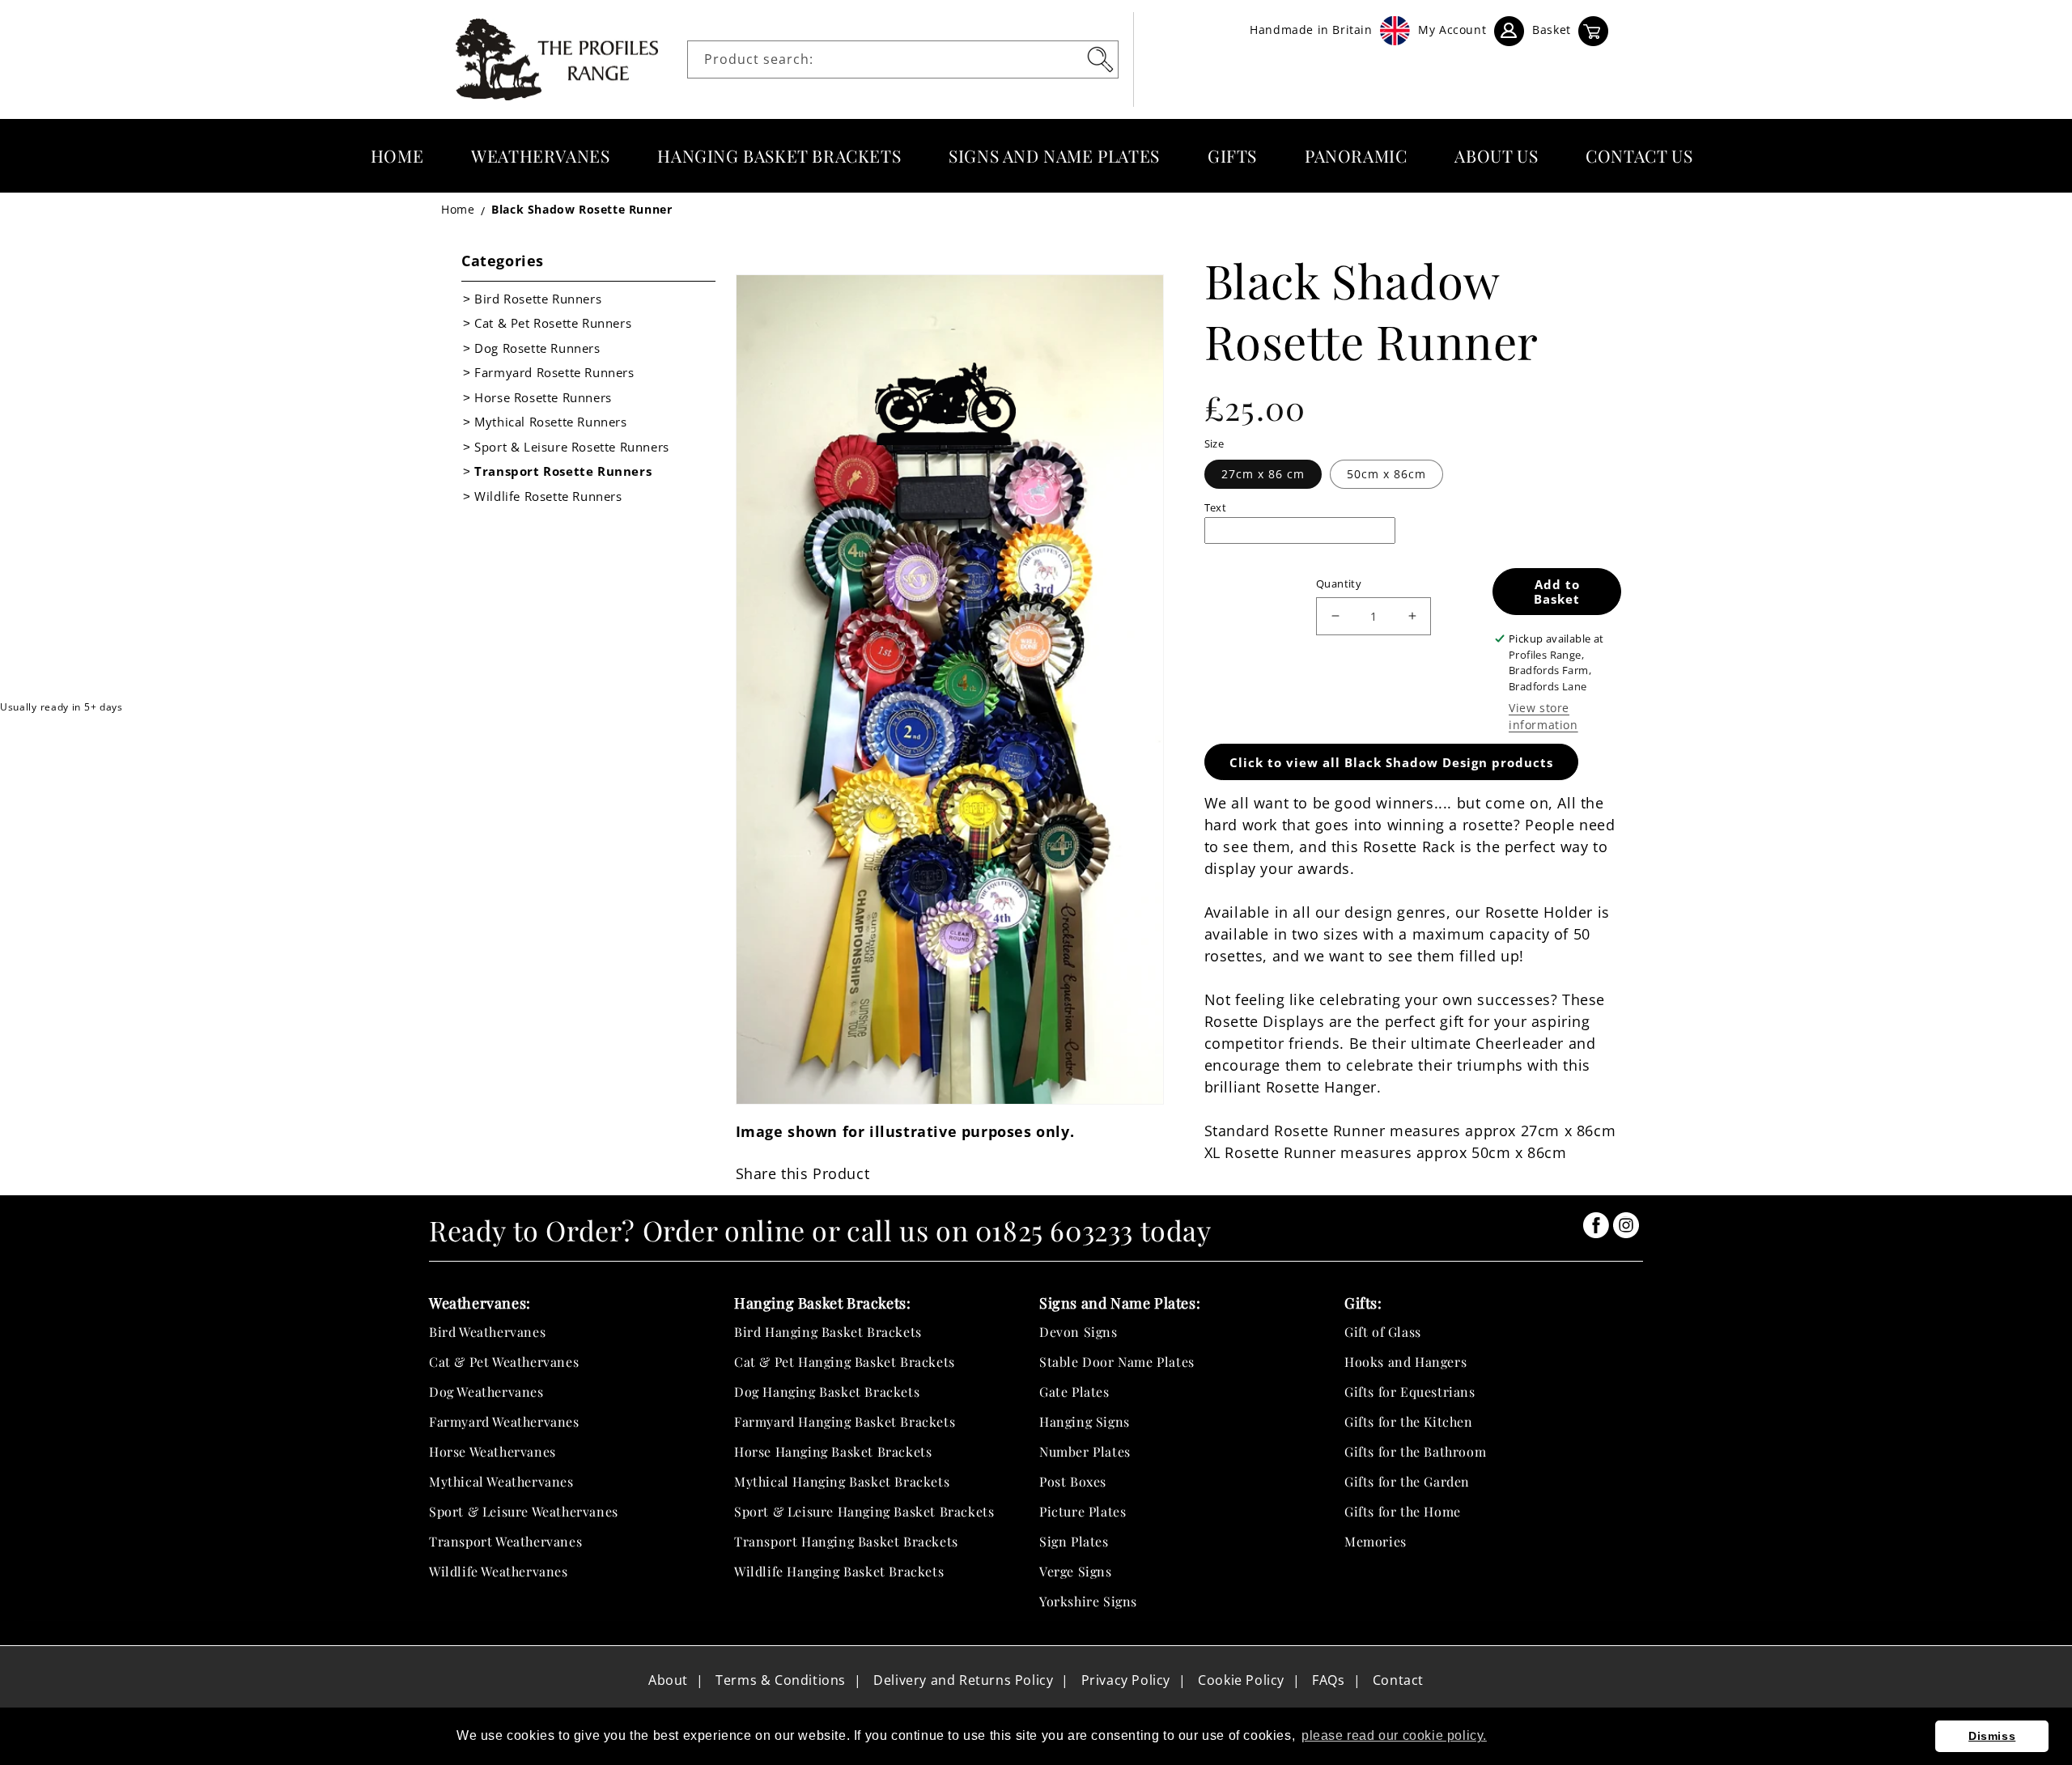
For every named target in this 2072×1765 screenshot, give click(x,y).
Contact (1398, 1680)
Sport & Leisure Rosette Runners (572, 447)
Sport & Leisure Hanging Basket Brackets (864, 1511)
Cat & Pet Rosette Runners (553, 323)
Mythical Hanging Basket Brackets (842, 1481)
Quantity (1339, 583)
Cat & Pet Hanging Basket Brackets (845, 1362)
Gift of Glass (1383, 1332)
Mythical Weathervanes (501, 1481)
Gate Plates (1074, 1392)
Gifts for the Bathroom (1415, 1451)
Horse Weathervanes (493, 1451)
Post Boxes (1073, 1481)
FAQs (1328, 1680)
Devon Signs (1078, 1332)
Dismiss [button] (1992, 1736)
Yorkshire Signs (1088, 1601)
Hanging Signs (1085, 1421)
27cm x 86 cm (1263, 474)
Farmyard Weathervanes (504, 1421)
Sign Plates (1074, 1541)
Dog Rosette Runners (537, 348)
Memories (1376, 1541)
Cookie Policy (1241, 1680)
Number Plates (1085, 1451)
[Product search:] (1100, 59)
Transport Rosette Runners (563, 471)
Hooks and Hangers (1405, 1362)
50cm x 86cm (1386, 474)
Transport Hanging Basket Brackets (846, 1541)
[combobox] (903, 59)
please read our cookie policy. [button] (1394, 1735)
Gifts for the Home (1403, 1511)
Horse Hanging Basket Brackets (833, 1451)
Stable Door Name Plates (1117, 1362)
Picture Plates (1083, 1511)
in (1596, 1225)
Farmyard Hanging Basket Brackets (845, 1421)
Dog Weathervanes (486, 1392)
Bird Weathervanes (487, 1332)
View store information (1543, 716)
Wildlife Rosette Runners (548, 496)
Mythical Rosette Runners (550, 422)
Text (1216, 507)
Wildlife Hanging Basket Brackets (839, 1571)
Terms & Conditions (781, 1680)
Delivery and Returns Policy (963, 1680)
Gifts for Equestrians (1410, 1392)
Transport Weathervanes (505, 1541)
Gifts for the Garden (1407, 1481)
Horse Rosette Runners (543, 397)
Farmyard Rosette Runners (554, 372)
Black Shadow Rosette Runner (582, 209)
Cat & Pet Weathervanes (504, 1362)
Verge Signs (1076, 1571)
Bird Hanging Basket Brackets (828, 1332)
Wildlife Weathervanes (499, 1571)
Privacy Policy (1126, 1680)
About (668, 1680)
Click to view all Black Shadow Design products (1391, 762)
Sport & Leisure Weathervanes (524, 1511)
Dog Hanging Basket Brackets (827, 1392)
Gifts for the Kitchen (1409, 1421)
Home (458, 209)
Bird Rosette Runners (538, 299)
